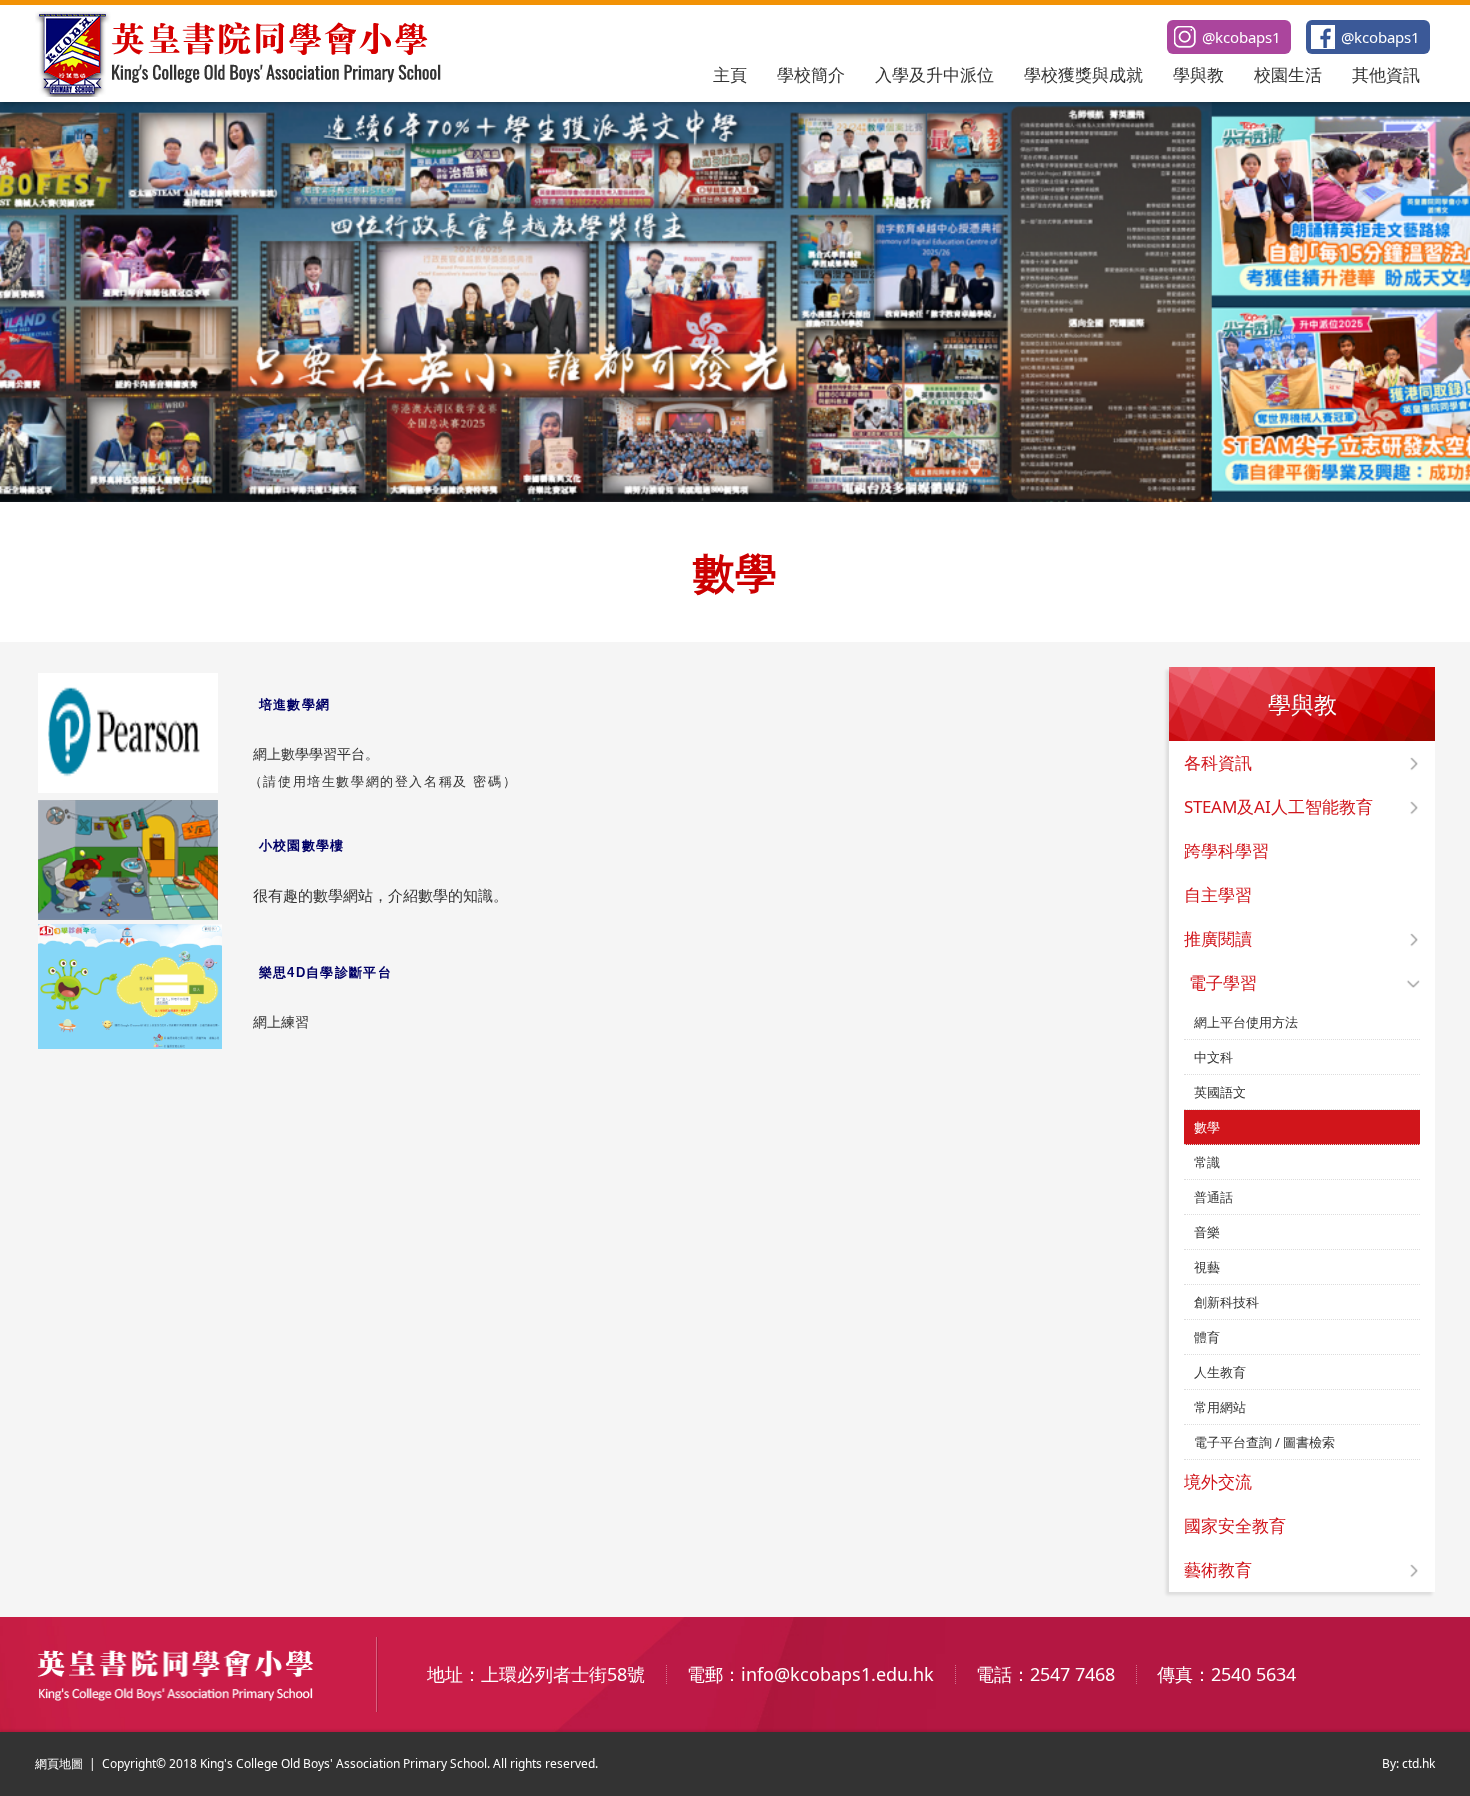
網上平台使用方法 (1246, 1022)
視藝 (1207, 1267)
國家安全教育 (1235, 1525)
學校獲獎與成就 (1083, 74)
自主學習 (1218, 894)
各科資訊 (1218, 762)
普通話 (1213, 1197)
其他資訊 (1386, 74)
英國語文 (1220, 1092)
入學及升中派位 (934, 74)
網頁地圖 (59, 1763)
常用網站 (1220, 1407)
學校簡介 (811, 74)
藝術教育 (1218, 1569)
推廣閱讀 (1218, 938)
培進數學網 (295, 704)
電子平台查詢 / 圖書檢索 (1264, 1442)
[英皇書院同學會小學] (241, 91)
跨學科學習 (1226, 850)
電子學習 (1223, 982)
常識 (1207, 1162)
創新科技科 (1226, 1302)
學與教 (1198, 74)
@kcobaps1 (1380, 37)
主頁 (730, 74)
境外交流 (1218, 1481)
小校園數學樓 (302, 845)
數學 (1207, 1127)
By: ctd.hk (1408, 1763)
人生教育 (1220, 1372)
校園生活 (1288, 74)
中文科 (1213, 1057)
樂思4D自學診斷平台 (325, 972)
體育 (1207, 1337)
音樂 (1207, 1232)
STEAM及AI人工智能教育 (1278, 806)
